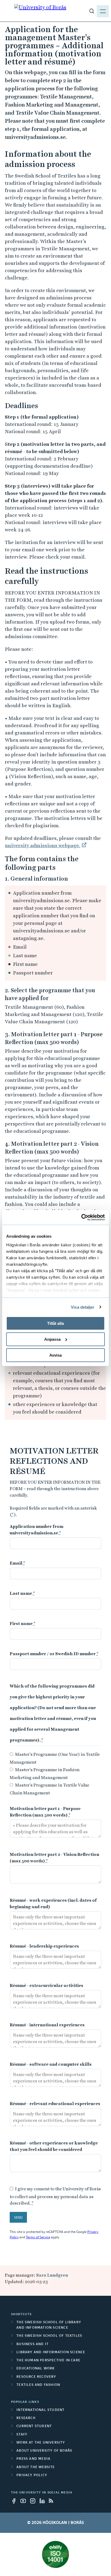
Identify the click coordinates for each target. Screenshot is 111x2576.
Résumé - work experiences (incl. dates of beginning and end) (53, 1903)
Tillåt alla (55, 1323)
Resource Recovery (36, 2377)
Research (26, 2418)
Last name (22, 1593)
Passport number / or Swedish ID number (54, 1654)
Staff (22, 2435)
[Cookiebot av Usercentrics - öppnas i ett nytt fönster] (81, 1217)
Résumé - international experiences (47, 2025)
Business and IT (32, 2344)
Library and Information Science (51, 2352)
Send (18, 2218)
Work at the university (41, 2443)
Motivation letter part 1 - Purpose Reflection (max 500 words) (45, 1812)
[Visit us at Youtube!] (25, 2501)
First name (23, 1624)
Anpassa (52, 1339)
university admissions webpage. (43, 845)
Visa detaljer (83, 1307)
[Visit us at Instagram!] (34, 2501)
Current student (34, 2426)
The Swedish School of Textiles (49, 2336)
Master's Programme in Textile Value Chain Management (49, 1789)
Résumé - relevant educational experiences (55, 2104)
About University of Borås (44, 2451)
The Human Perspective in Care (48, 2361)
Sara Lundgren (52, 2275)
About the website (36, 2467)
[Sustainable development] (55, 2554)
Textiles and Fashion (38, 2385)
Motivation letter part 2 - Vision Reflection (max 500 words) (54, 1858)
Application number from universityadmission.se (37, 1530)
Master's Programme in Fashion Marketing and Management (45, 1774)
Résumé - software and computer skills (51, 2064)
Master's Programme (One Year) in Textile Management (55, 1758)
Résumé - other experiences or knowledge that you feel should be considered (54, 2146)
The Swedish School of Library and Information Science (49, 2325)
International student (40, 2410)
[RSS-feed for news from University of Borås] (53, 2501)
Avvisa (55, 1355)
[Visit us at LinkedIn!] (44, 2501)
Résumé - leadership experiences (44, 1946)
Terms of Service (38, 2238)
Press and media (33, 2459)
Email (18, 1563)
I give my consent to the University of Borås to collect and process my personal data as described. (55, 2196)
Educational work (36, 2369)
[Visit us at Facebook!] (15, 2501)
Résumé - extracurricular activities (46, 1985)
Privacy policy (32, 2475)
